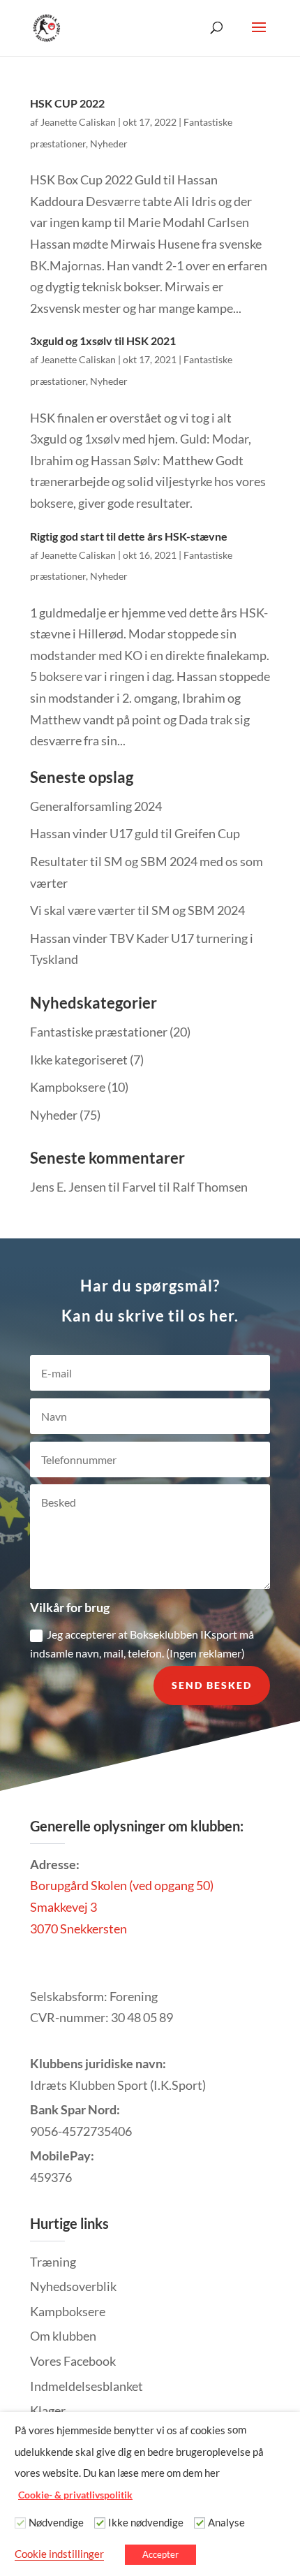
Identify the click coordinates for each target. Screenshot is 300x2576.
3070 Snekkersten (78, 1929)
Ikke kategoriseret (79, 1060)
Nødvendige (56, 2523)
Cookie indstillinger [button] (59, 2554)
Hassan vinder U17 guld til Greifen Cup (135, 833)
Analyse (226, 2523)
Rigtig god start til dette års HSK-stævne (129, 536)
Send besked (212, 1685)
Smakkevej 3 (63, 1907)
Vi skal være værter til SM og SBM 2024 (137, 910)
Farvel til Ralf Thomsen (185, 1187)
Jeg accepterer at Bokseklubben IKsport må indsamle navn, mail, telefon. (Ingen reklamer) (142, 1644)
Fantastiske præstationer (99, 1032)
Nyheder (109, 144)
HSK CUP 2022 (67, 103)
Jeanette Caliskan (78, 122)
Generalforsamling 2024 (96, 806)
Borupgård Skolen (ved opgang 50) (122, 1885)
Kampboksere (68, 1087)
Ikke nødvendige (146, 2523)
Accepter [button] (160, 2554)
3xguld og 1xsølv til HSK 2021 (103, 341)
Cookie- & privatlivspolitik (75, 2495)
